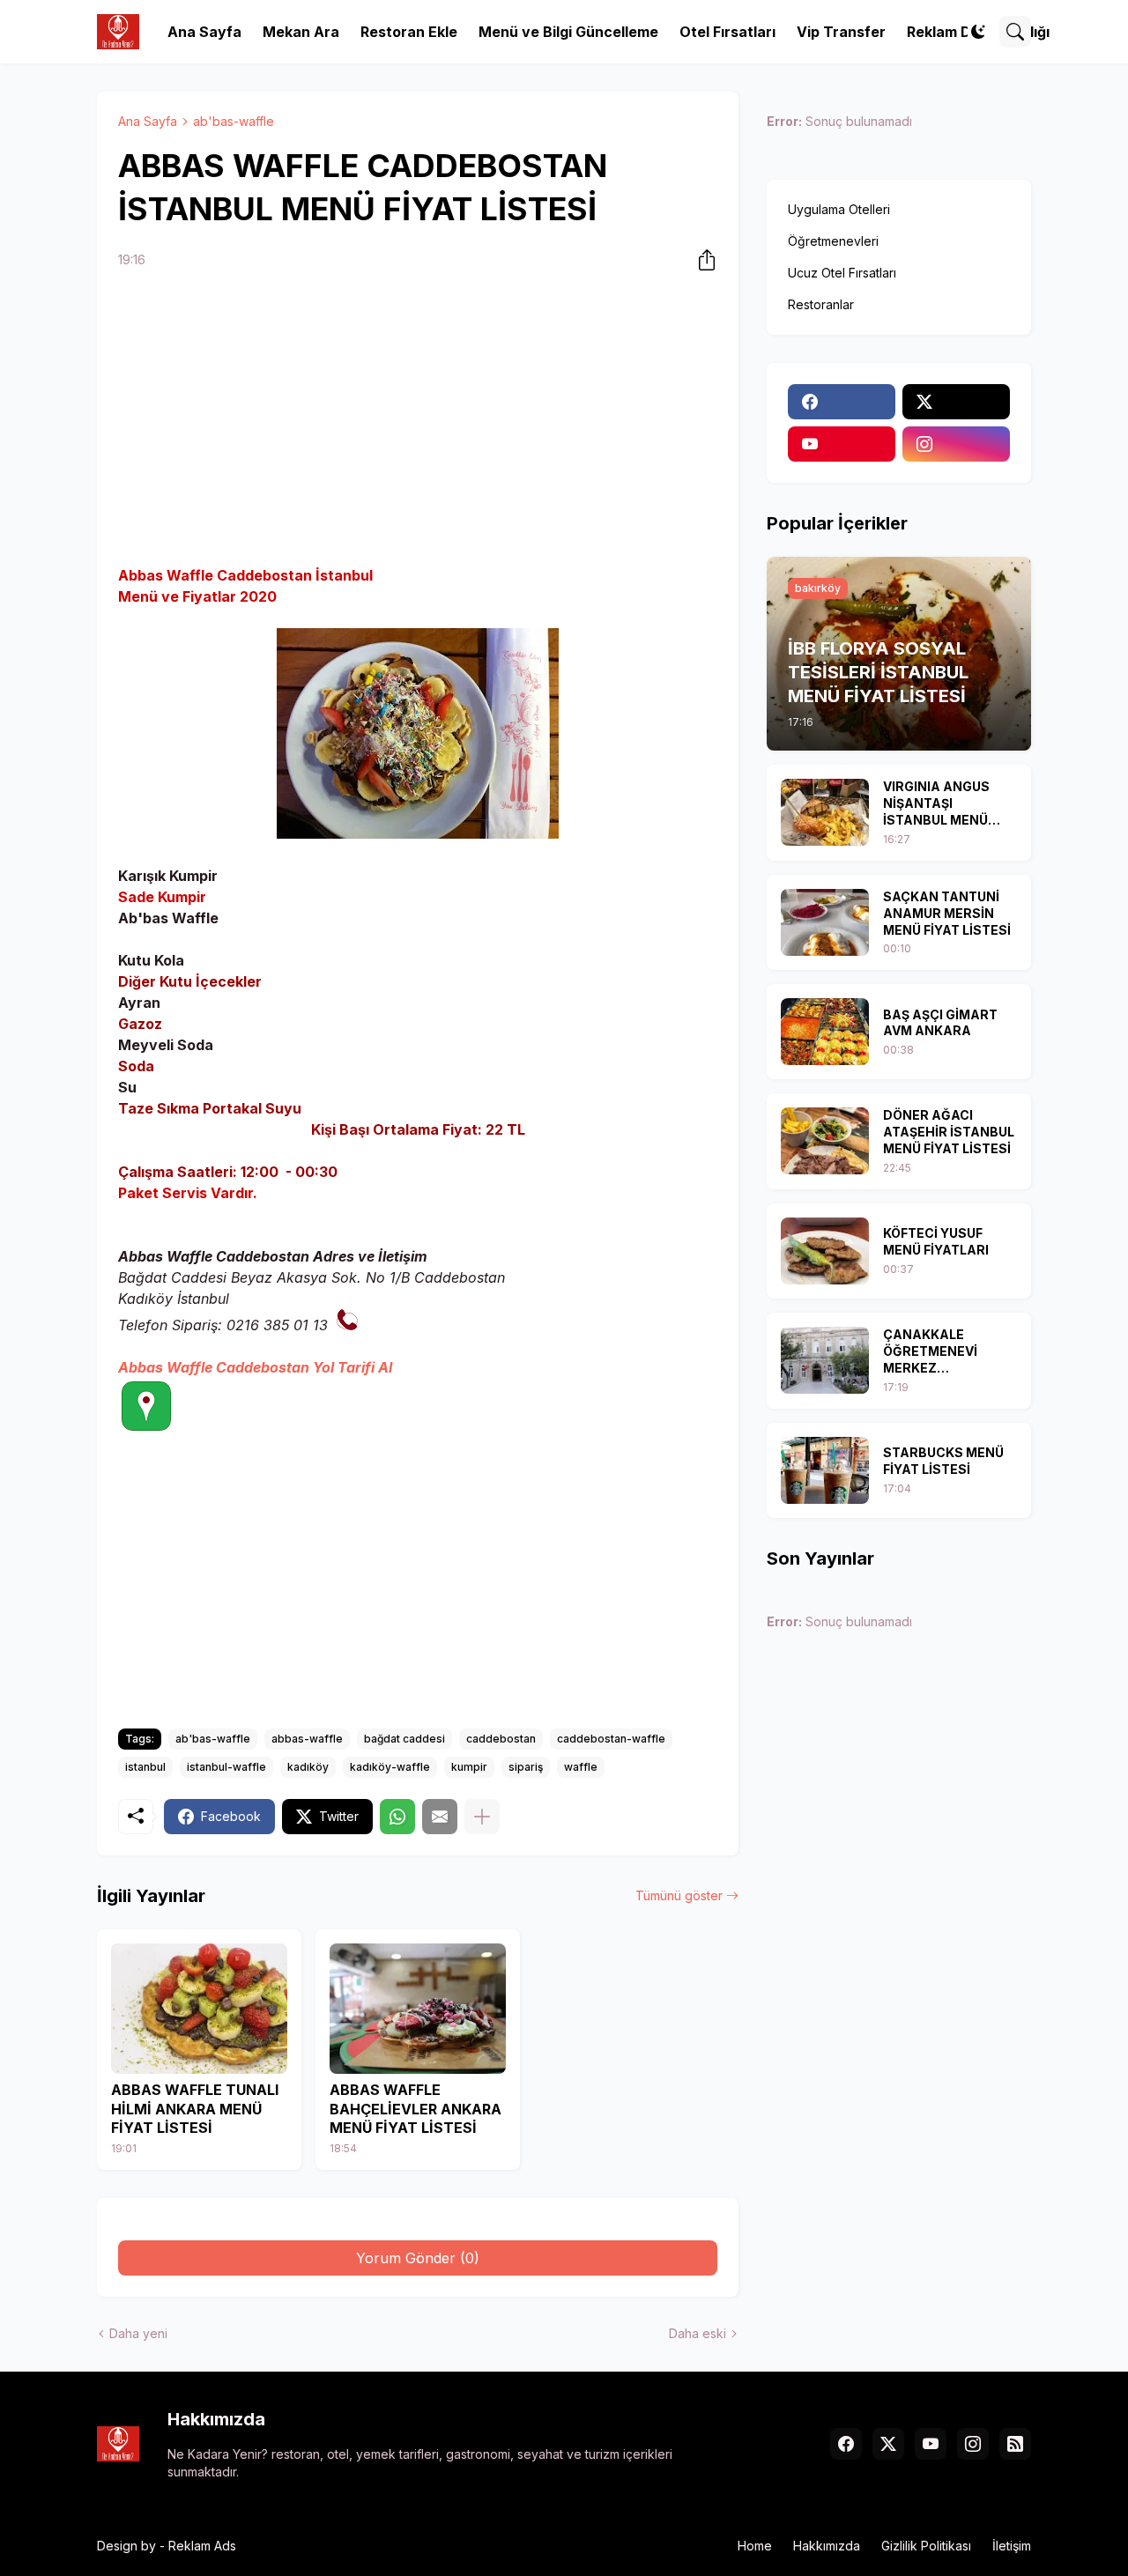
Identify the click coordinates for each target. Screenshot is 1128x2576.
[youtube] (842, 444)
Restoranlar (821, 304)
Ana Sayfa (204, 32)
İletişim (1012, 2546)
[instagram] (956, 444)
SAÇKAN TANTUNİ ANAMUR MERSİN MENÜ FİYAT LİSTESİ (947, 913)
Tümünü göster (679, 1895)
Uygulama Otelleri (839, 209)
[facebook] (842, 402)
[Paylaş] (701, 260)
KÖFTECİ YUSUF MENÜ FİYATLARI (936, 1241)
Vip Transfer (841, 32)
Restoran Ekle (409, 32)
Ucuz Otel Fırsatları (842, 273)
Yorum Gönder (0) (418, 2258)
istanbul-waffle (226, 1767)
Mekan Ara (301, 32)
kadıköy (308, 1767)
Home (755, 2546)
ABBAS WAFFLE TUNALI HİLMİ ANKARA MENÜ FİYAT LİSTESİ (195, 2109)
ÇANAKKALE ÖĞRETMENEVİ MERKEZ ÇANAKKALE (930, 1352)
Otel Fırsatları (727, 32)
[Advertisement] (418, 420)
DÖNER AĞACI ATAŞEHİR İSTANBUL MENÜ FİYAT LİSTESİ (949, 1132)
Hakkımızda (827, 2546)
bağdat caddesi (404, 1739)
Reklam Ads (202, 2546)
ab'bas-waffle (234, 121)
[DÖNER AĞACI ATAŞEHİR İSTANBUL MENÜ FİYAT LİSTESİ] (825, 1141)
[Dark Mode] (978, 32)
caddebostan (501, 1739)
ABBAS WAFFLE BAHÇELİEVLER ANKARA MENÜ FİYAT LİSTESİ (416, 2109)
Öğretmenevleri (833, 241)
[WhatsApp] (397, 1817)
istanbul (145, 1767)
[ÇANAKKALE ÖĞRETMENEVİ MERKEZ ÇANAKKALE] (825, 1360)
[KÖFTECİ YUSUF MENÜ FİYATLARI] (825, 1251)
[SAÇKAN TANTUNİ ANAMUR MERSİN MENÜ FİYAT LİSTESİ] (825, 922)
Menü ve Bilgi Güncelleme (568, 32)
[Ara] (1015, 32)
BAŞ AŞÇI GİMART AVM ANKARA (940, 1023)
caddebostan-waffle (611, 1739)
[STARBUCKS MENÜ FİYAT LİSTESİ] (825, 1470)
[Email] (440, 1817)
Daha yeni (138, 2333)
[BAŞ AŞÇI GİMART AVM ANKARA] (825, 1032)
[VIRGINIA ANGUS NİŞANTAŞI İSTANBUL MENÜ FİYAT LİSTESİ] (825, 812)
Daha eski (698, 2333)
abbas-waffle (307, 1739)
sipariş (526, 1767)
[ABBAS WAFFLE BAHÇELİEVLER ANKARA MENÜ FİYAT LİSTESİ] (418, 2009)
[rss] (1015, 2444)
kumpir (469, 1767)
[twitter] (956, 402)
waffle (581, 1767)
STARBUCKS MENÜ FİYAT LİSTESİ (943, 1461)
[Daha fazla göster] (482, 1817)
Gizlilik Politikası (926, 2546)
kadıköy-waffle (390, 1767)
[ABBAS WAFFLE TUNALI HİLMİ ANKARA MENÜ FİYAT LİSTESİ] (199, 2009)
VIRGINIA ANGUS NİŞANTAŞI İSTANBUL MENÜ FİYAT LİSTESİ (936, 804)
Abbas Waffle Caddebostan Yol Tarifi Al (255, 1367)
